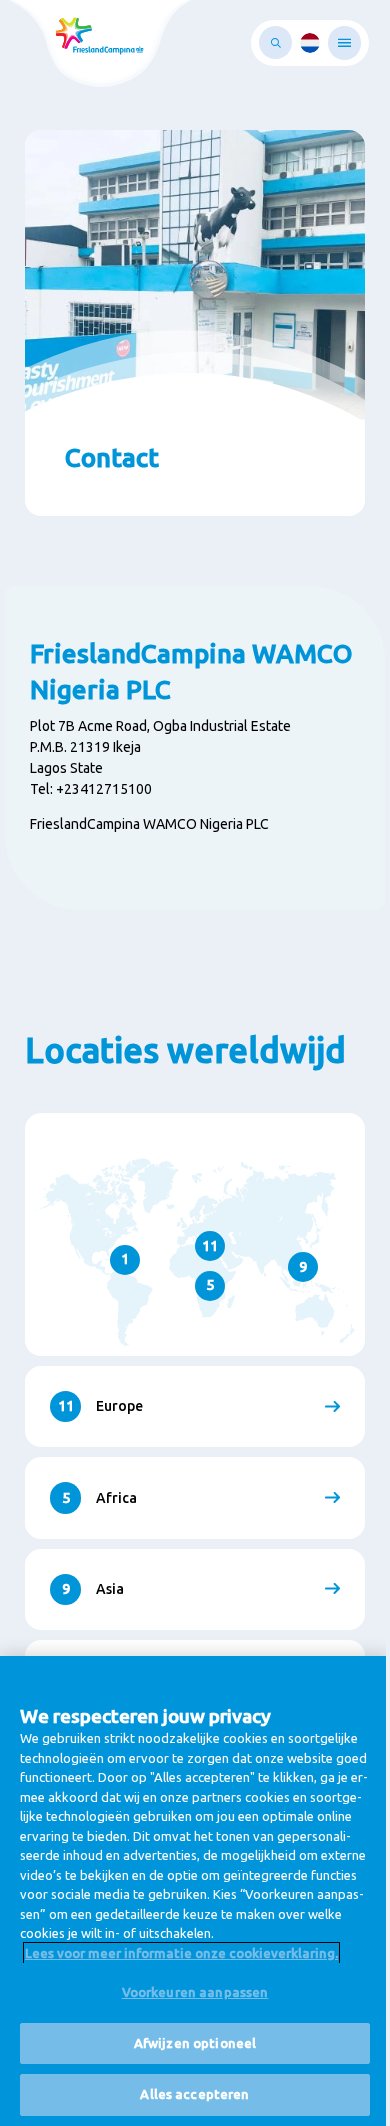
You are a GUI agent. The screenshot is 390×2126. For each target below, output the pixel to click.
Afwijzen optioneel (195, 2043)
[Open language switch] (310, 43)
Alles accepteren (194, 2094)
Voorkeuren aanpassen (195, 1992)
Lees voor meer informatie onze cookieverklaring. (181, 1953)
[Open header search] (275, 42)
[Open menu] (344, 43)
